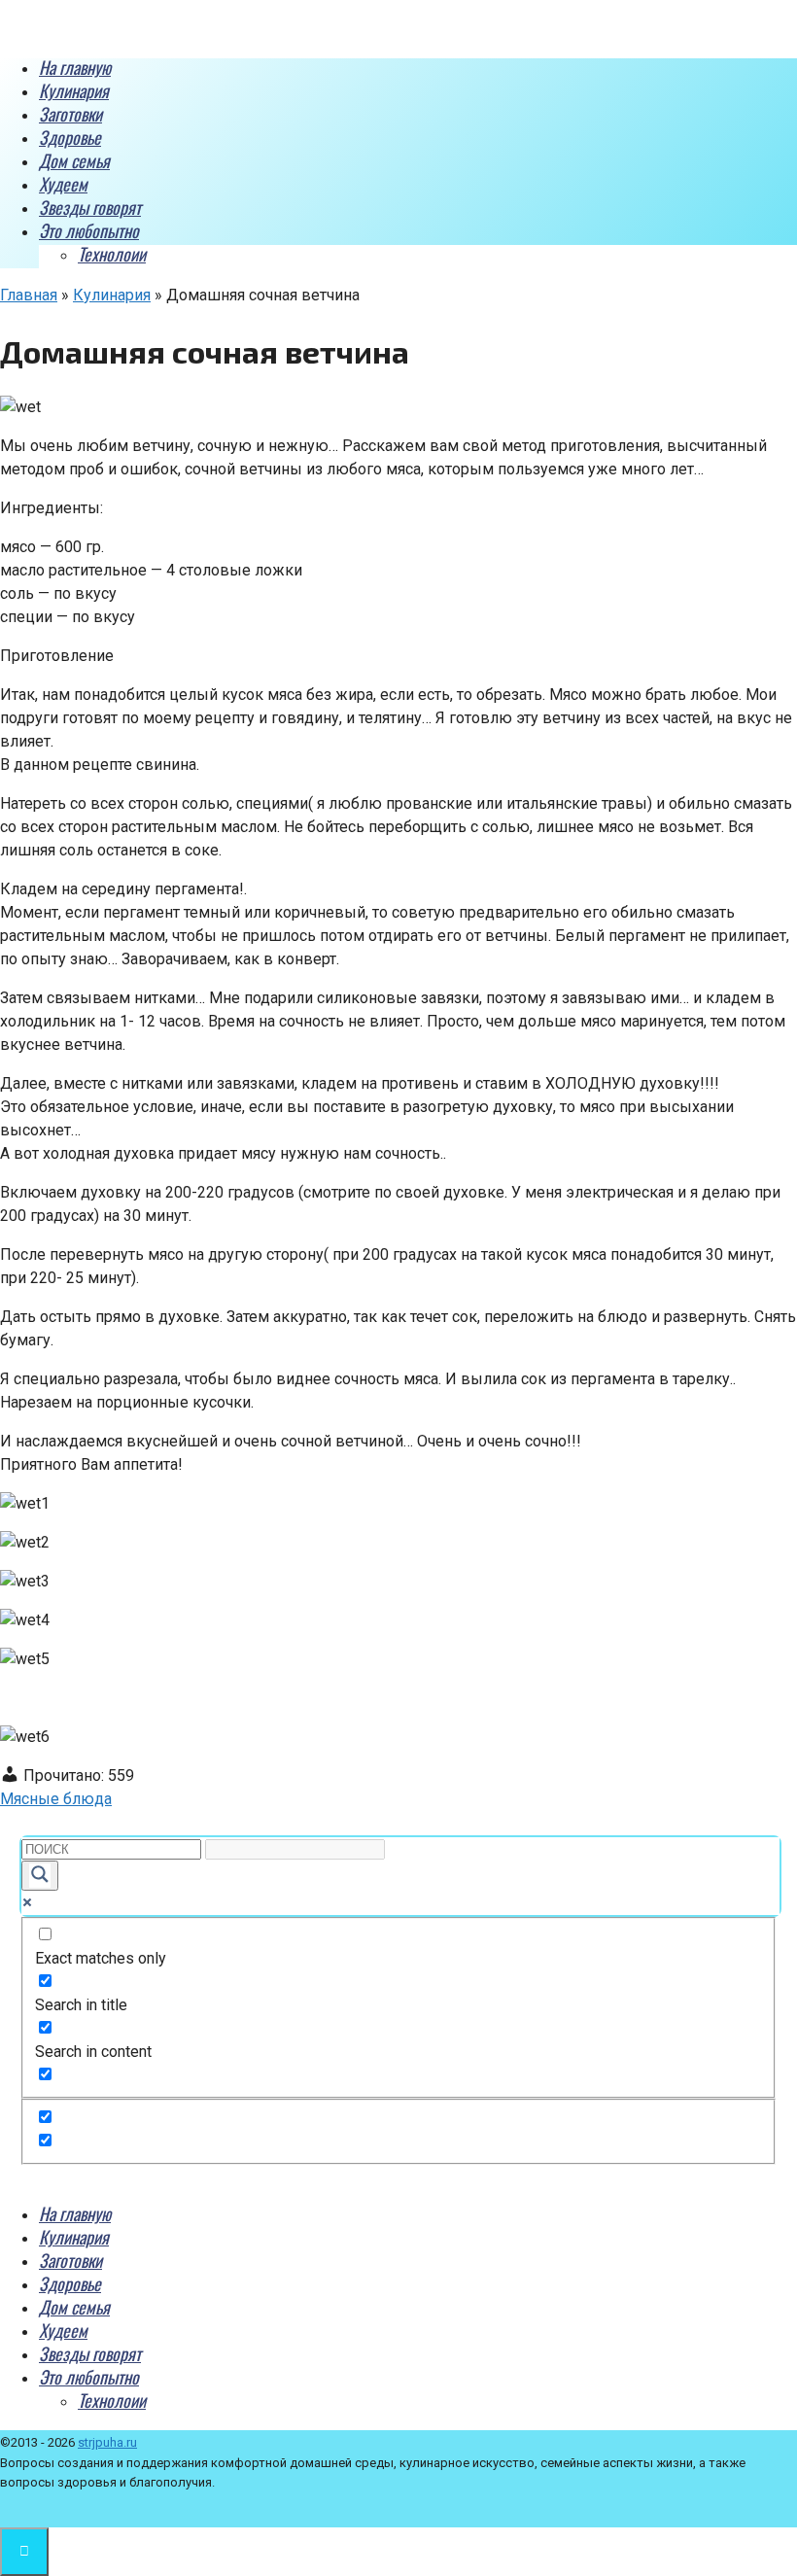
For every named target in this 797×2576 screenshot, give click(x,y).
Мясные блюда (56, 1799)
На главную (75, 67)
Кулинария (74, 90)
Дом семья (74, 160)
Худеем (63, 184)
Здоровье (70, 137)
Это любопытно (89, 230)
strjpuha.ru (107, 2442)
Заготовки (70, 114)
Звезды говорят (90, 207)
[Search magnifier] (40, 1876)
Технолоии (112, 254)
